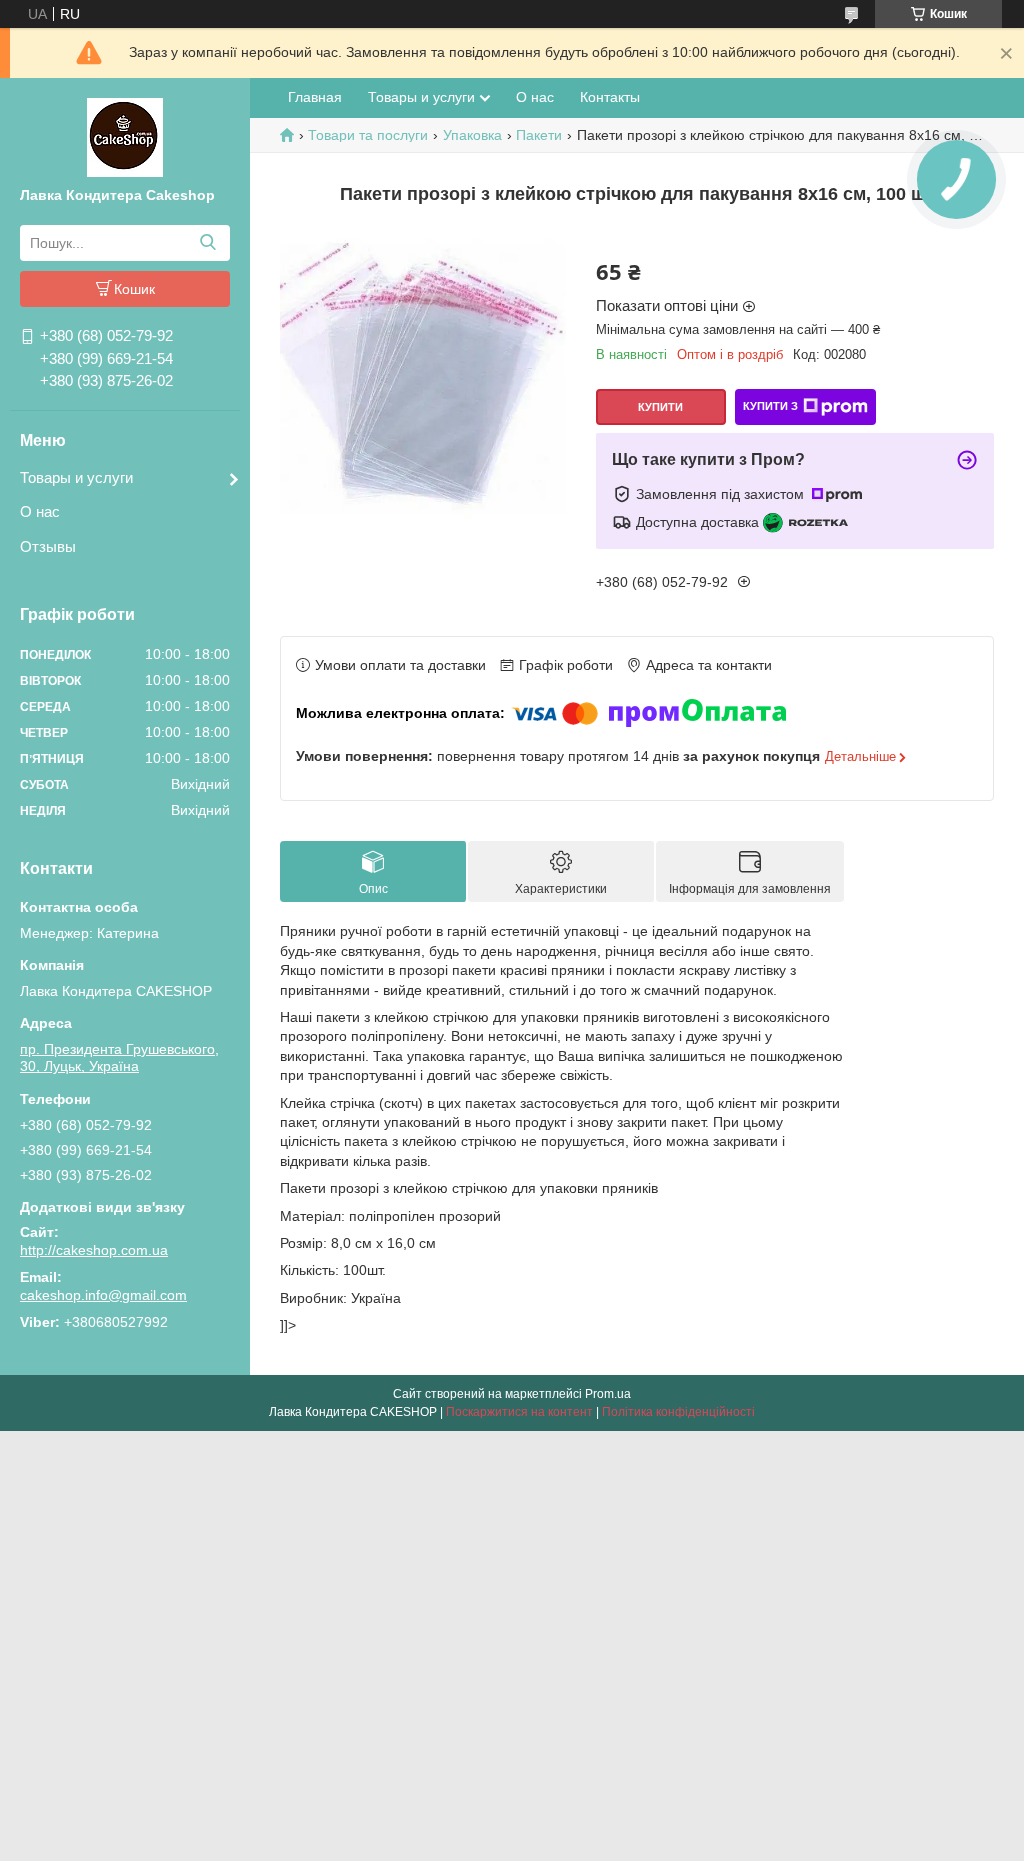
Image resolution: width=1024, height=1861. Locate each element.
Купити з (770, 406)
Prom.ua (608, 1394)
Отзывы (48, 546)
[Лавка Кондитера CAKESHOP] (125, 136)
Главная (315, 97)
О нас (40, 511)
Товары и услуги (76, 477)
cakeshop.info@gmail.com (103, 1295)
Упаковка (472, 135)
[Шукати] (207, 243)
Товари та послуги (368, 135)
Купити (660, 407)
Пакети (539, 135)
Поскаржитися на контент (519, 1412)
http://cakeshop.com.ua (94, 1250)
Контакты (610, 97)
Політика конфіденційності (678, 1412)
